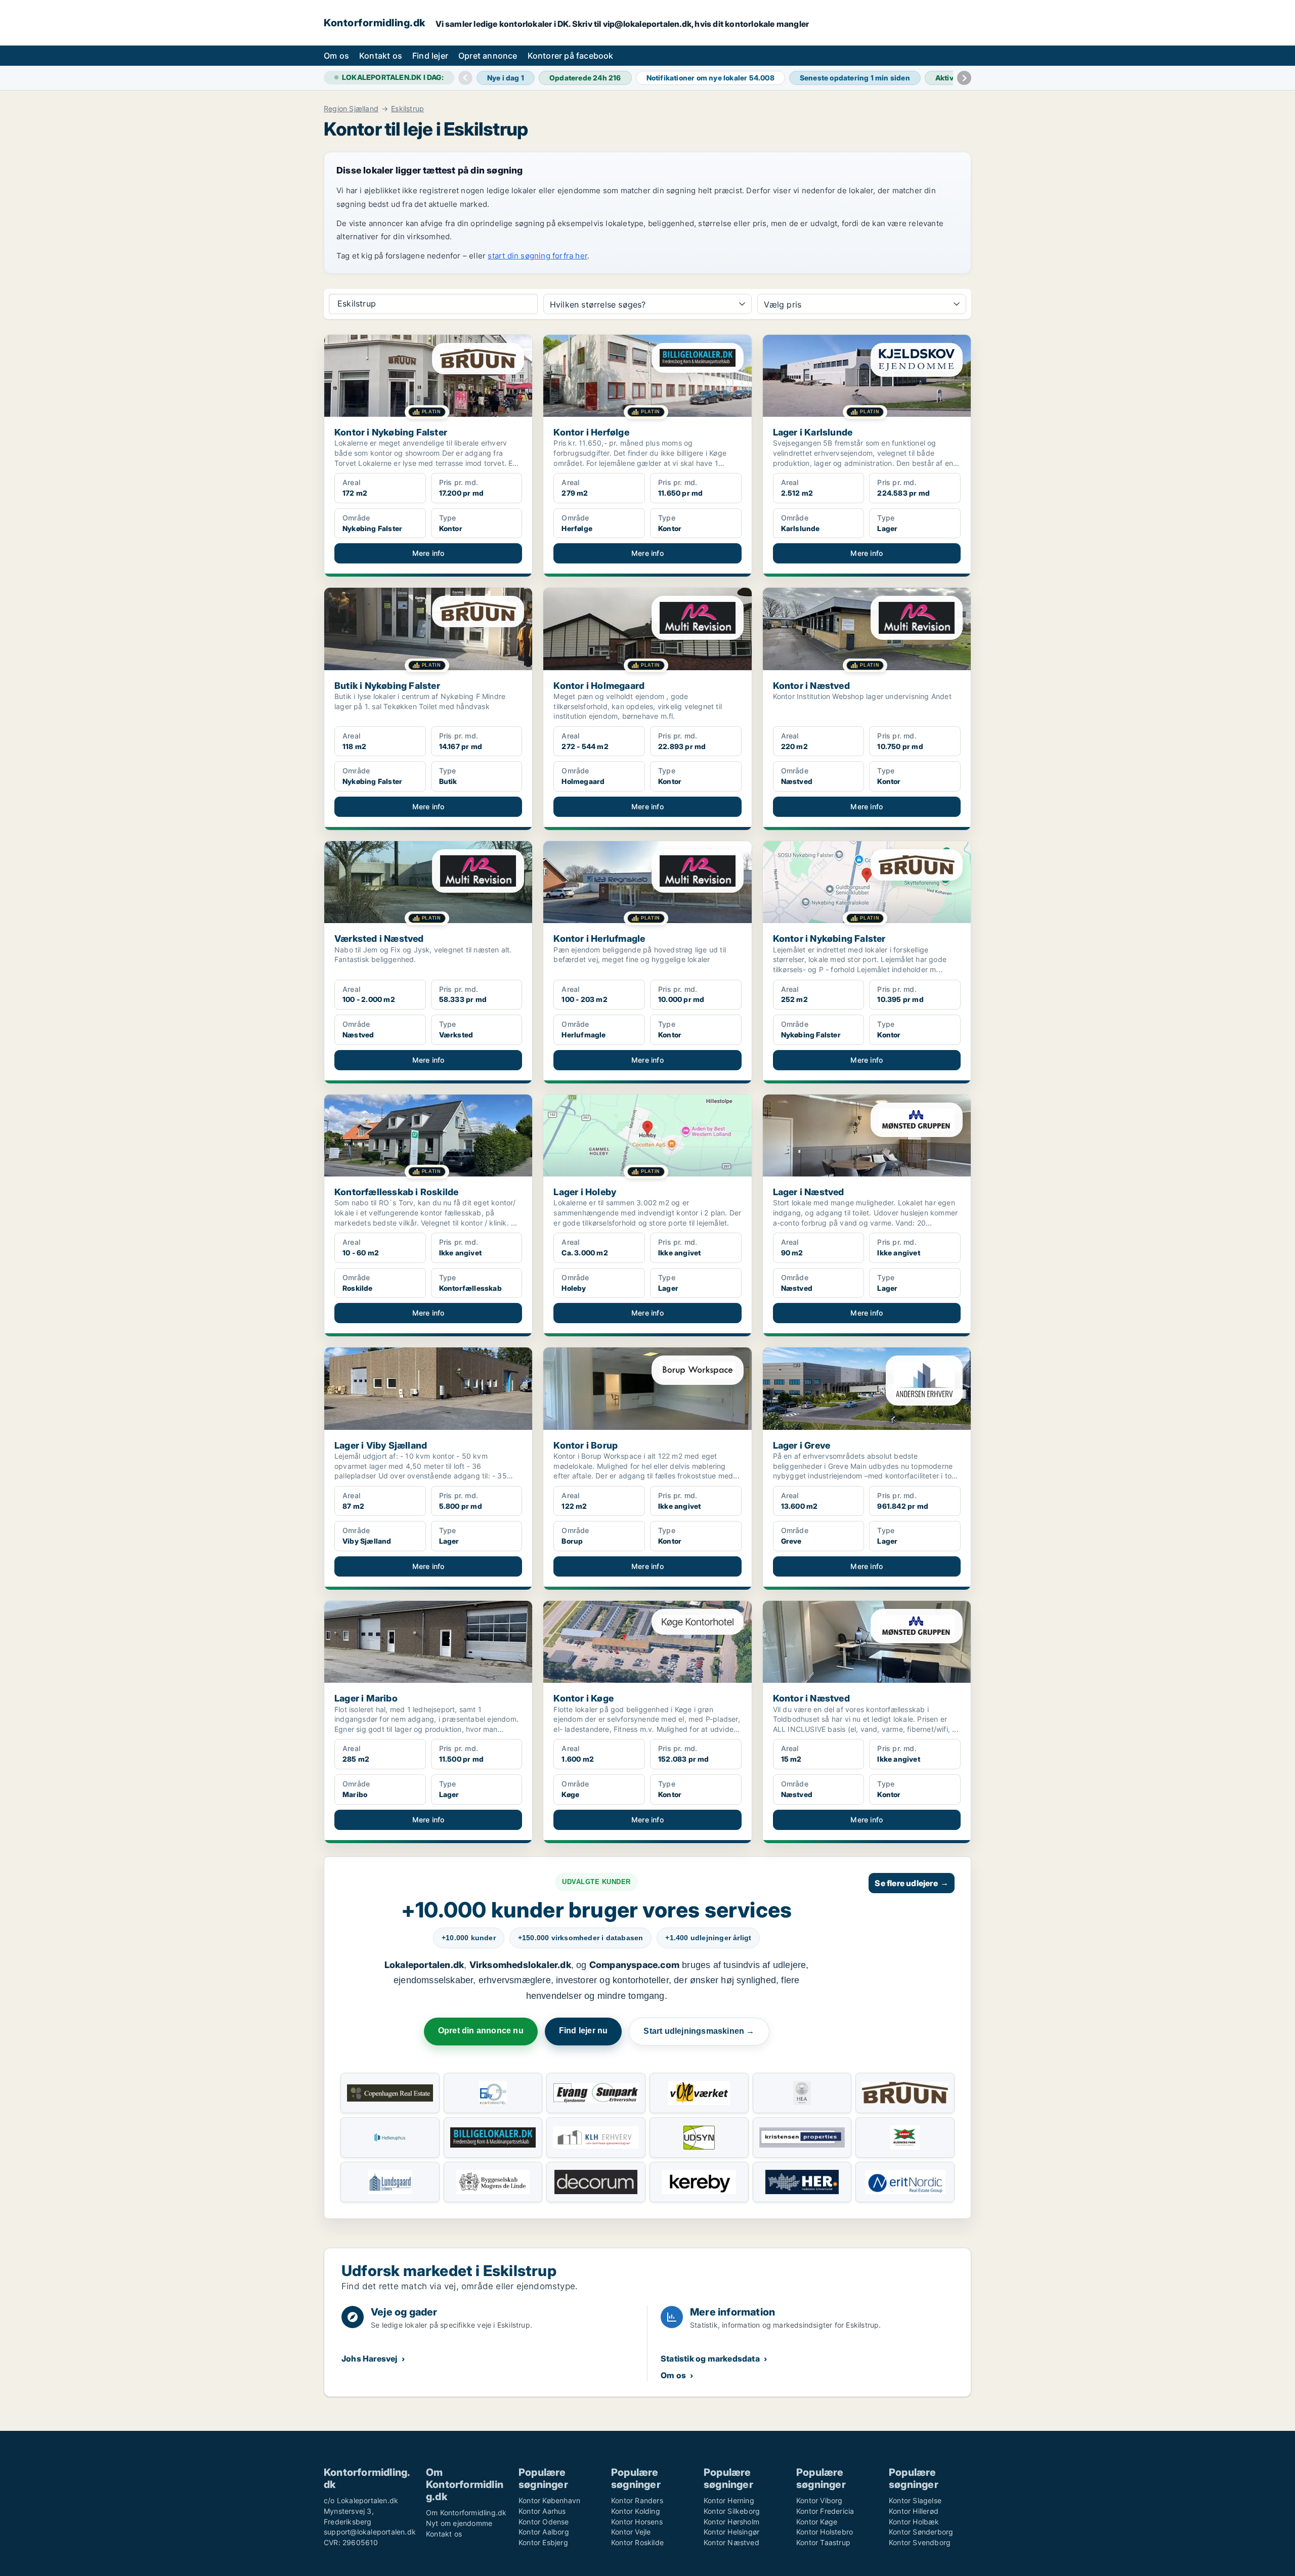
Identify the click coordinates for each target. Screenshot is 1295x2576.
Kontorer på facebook (571, 56)
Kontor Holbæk (914, 2522)
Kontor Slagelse (915, 2500)
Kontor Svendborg (920, 2542)
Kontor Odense (544, 2522)
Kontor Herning (729, 2500)
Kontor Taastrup (823, 2542)
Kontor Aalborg (544, 2532)
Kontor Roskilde (637, 2542)
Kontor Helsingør (731, 2532)
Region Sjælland (351, 109)
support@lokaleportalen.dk (370, 2532)
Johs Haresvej (370, 2359)
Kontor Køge (817, 2522)
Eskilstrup (407, 109)
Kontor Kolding (636, 2511)
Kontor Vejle (631, 2532)
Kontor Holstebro (825, 2532)
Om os (336, 56)
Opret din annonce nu (481, 2031)
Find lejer (430, 56)
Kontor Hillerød (914, 2511)
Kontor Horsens (637, 2522)
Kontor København (549, 2500)
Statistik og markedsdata (710, 2359)
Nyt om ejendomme (459, 2523)
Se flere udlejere (912, 1883)
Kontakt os (381, 56)
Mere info (428, 553)
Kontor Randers (637, 2500)
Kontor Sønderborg (921, 2532)
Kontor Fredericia (825, 2511)
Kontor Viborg (819, 2500)
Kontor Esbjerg (543, 2542)
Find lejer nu (584, 2031)
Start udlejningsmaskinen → (699, 2031)
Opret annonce (488, 56)
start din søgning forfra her (537, 256)
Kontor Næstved (731, 2542)
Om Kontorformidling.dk (466, 2513)
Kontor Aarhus (542, 2511)
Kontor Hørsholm (731, 2522)
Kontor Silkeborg (732, 2511)
